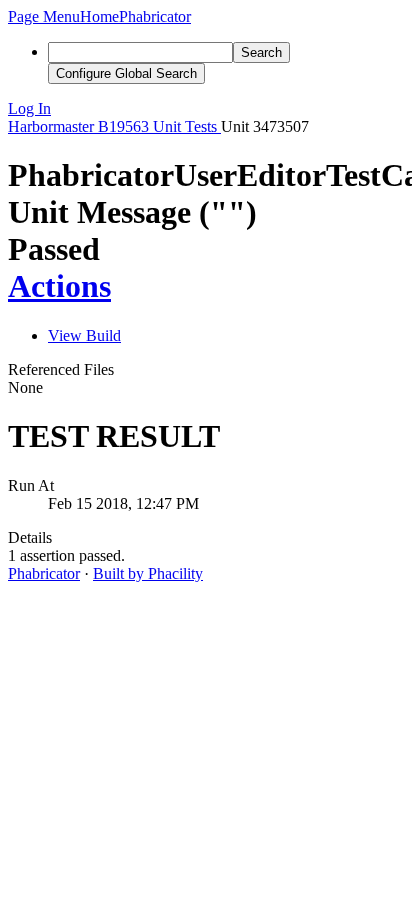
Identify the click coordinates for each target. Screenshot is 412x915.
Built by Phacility (148, 573)
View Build (84, 335)
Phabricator (44, 573)
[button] (44, 16)
